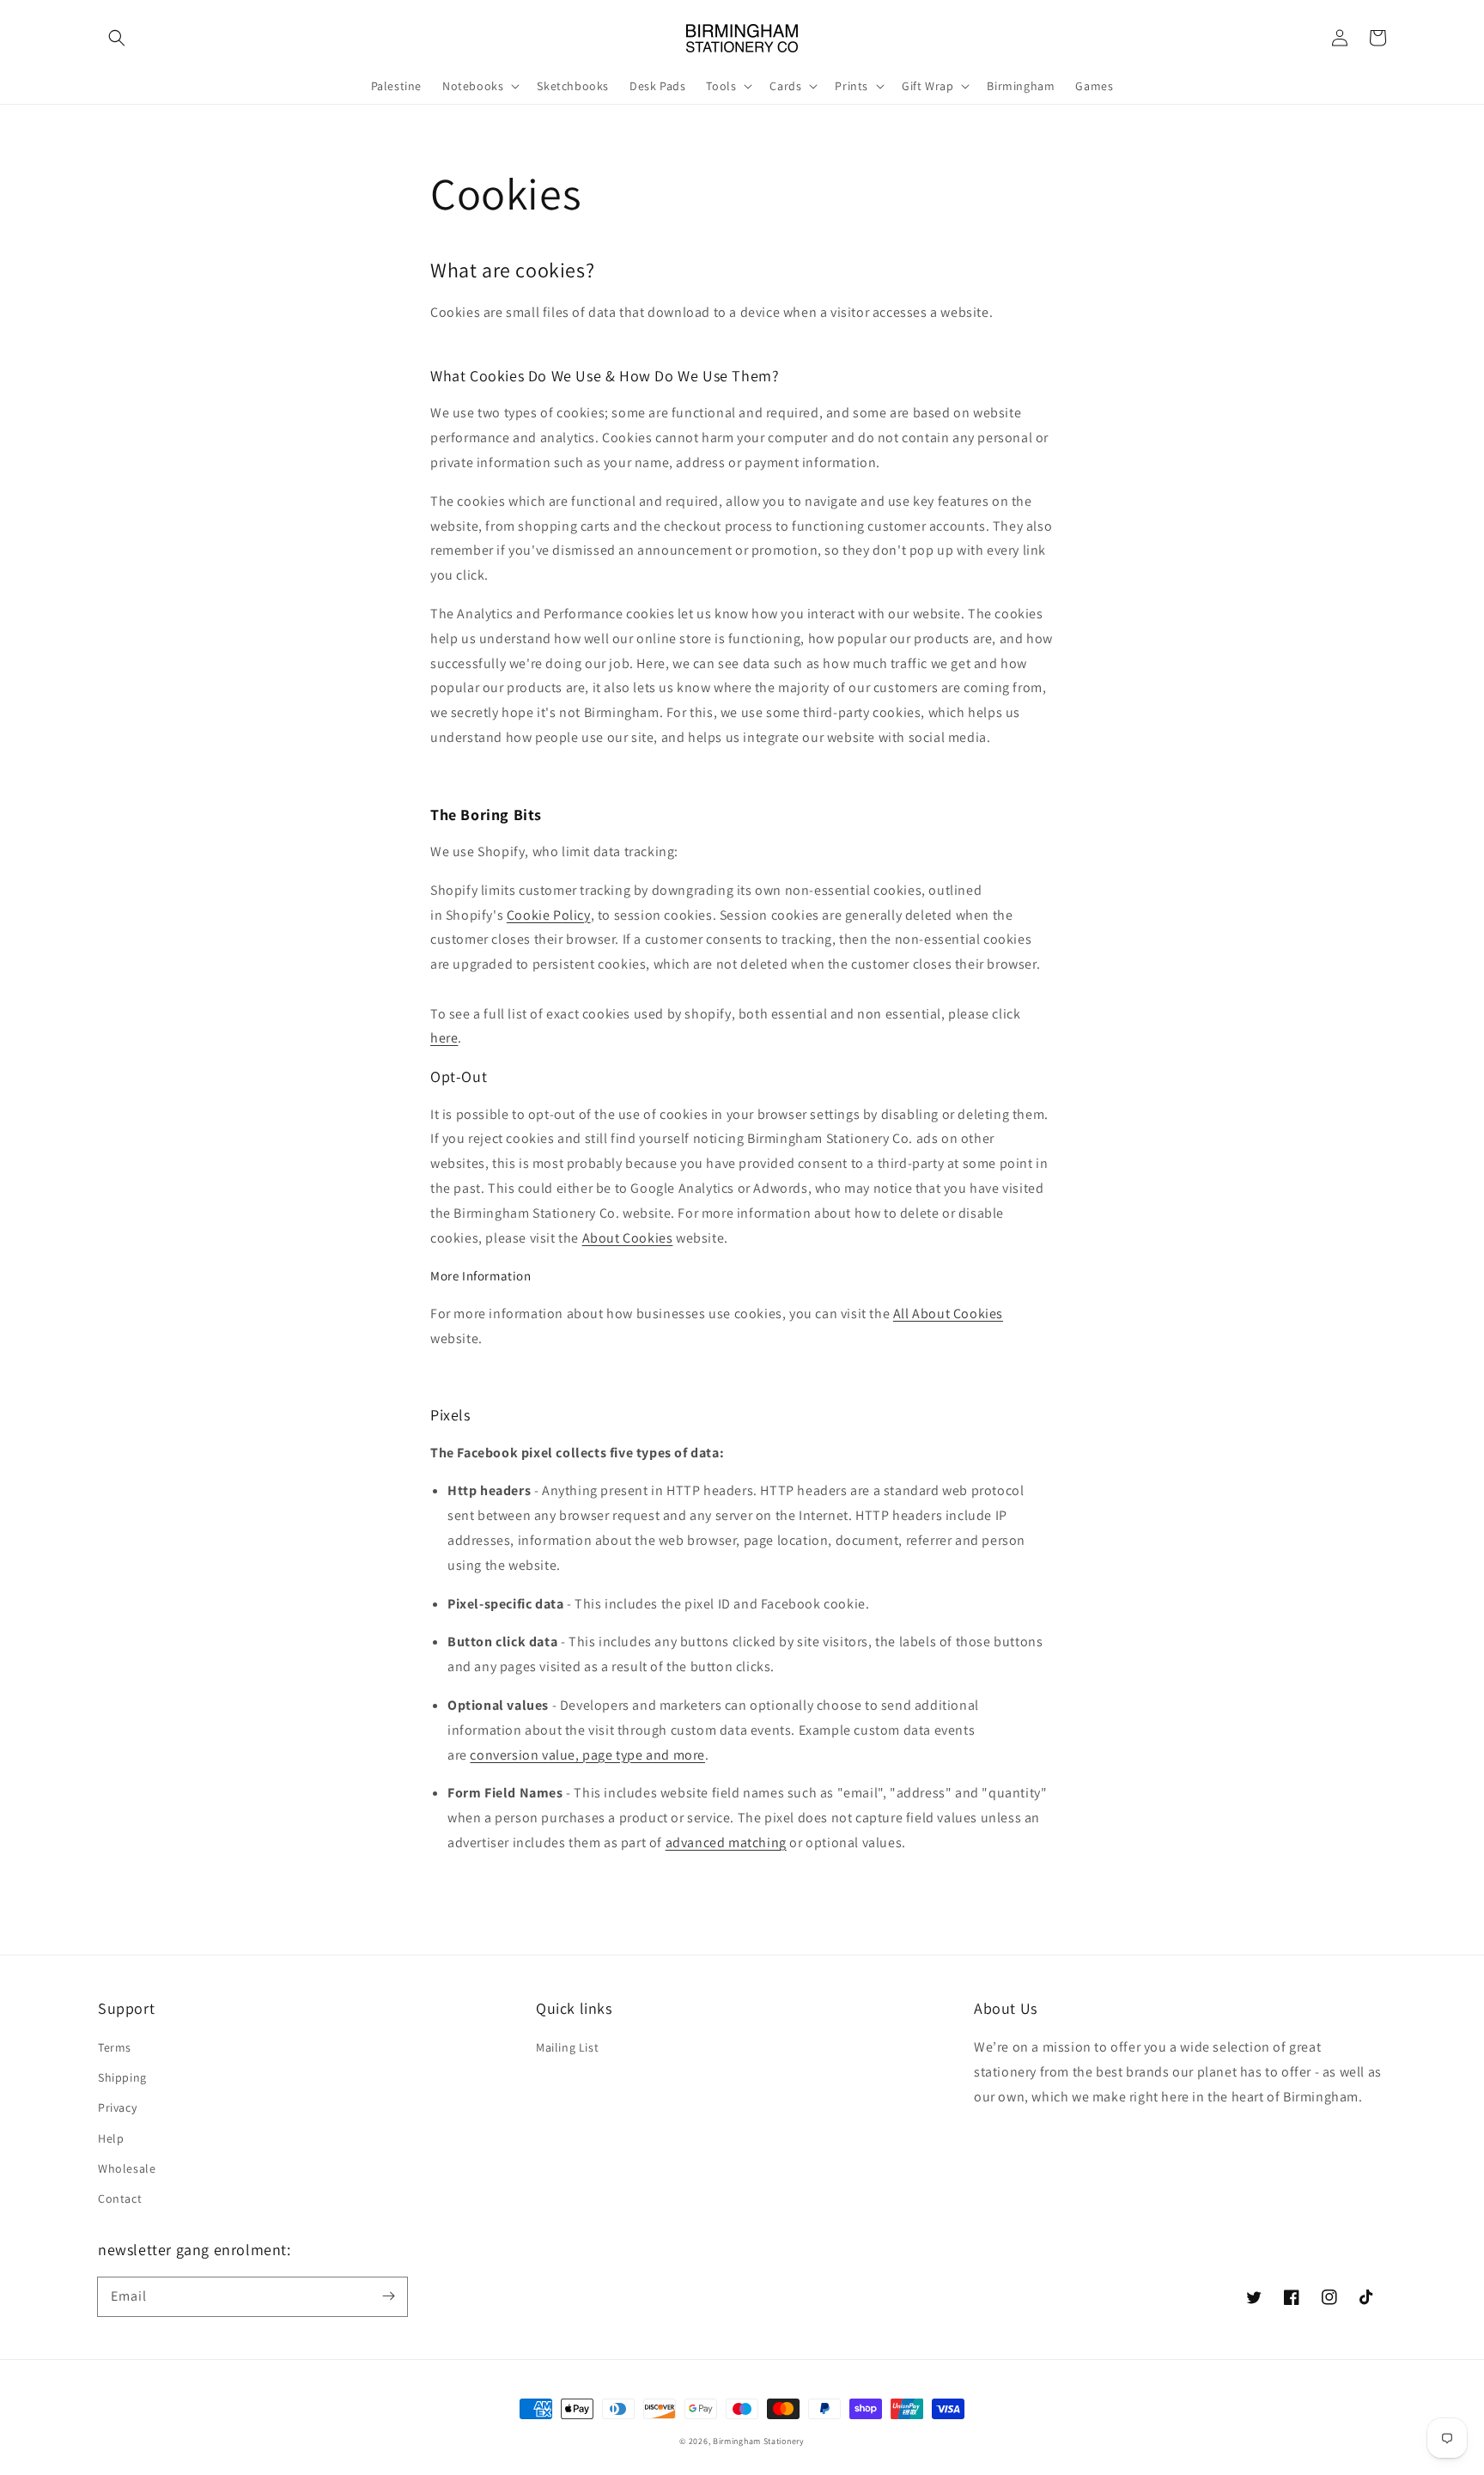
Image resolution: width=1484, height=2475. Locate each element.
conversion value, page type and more (587, 1755)
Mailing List (567, 2047)
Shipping (122, 2077)
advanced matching (726, 1843)
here (444, 1038)
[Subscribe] (388, 2296)
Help (111, 2138)
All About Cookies (948, 1314)
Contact (120, 2198)
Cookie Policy (549, 915)
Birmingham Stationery (759, 2441)
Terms (115, 2047)
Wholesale (127, 2168)
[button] (117, 38)
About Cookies (628, 1238)
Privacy (117, 2107)
